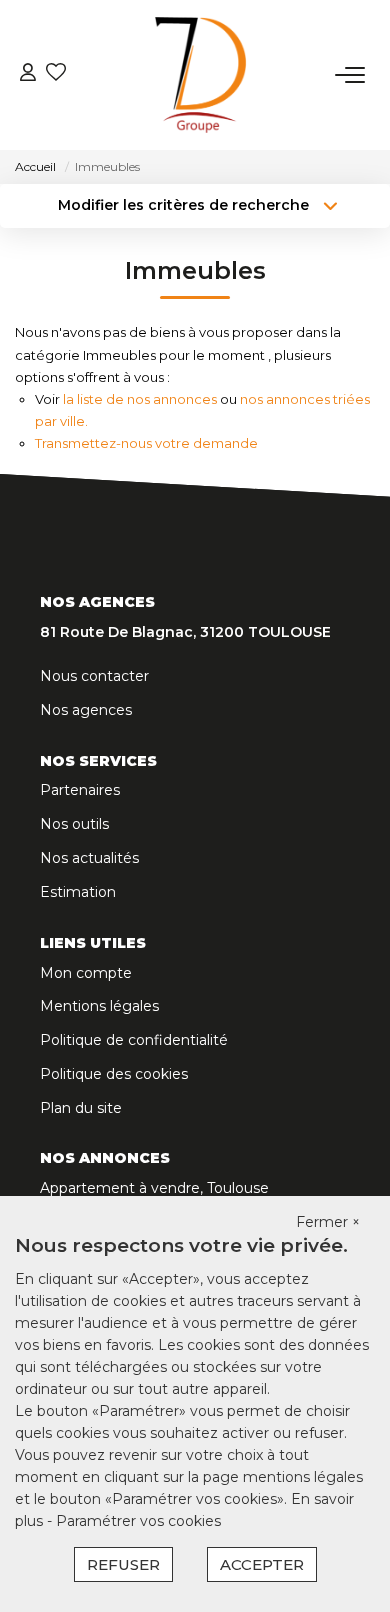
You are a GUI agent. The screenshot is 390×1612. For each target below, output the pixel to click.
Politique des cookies (114, 1074)
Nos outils (74, 824)
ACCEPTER (262, 1564)
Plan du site (81, 1108)
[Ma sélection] (56, 74)
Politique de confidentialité (134, 1040)
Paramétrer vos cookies (138, 1521)
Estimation (78, 892)
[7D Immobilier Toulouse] (200, 75)
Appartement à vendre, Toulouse (154, 1188)
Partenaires (80, 790)
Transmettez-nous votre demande (146, 443)
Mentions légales (99, 1006)
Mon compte (86, 973)
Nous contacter (94, 676)
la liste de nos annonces (140, 399)
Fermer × (328, 1222)
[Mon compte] (28, 74)
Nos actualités (89, 858)
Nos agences (86, 710)
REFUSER (123, 1564)
